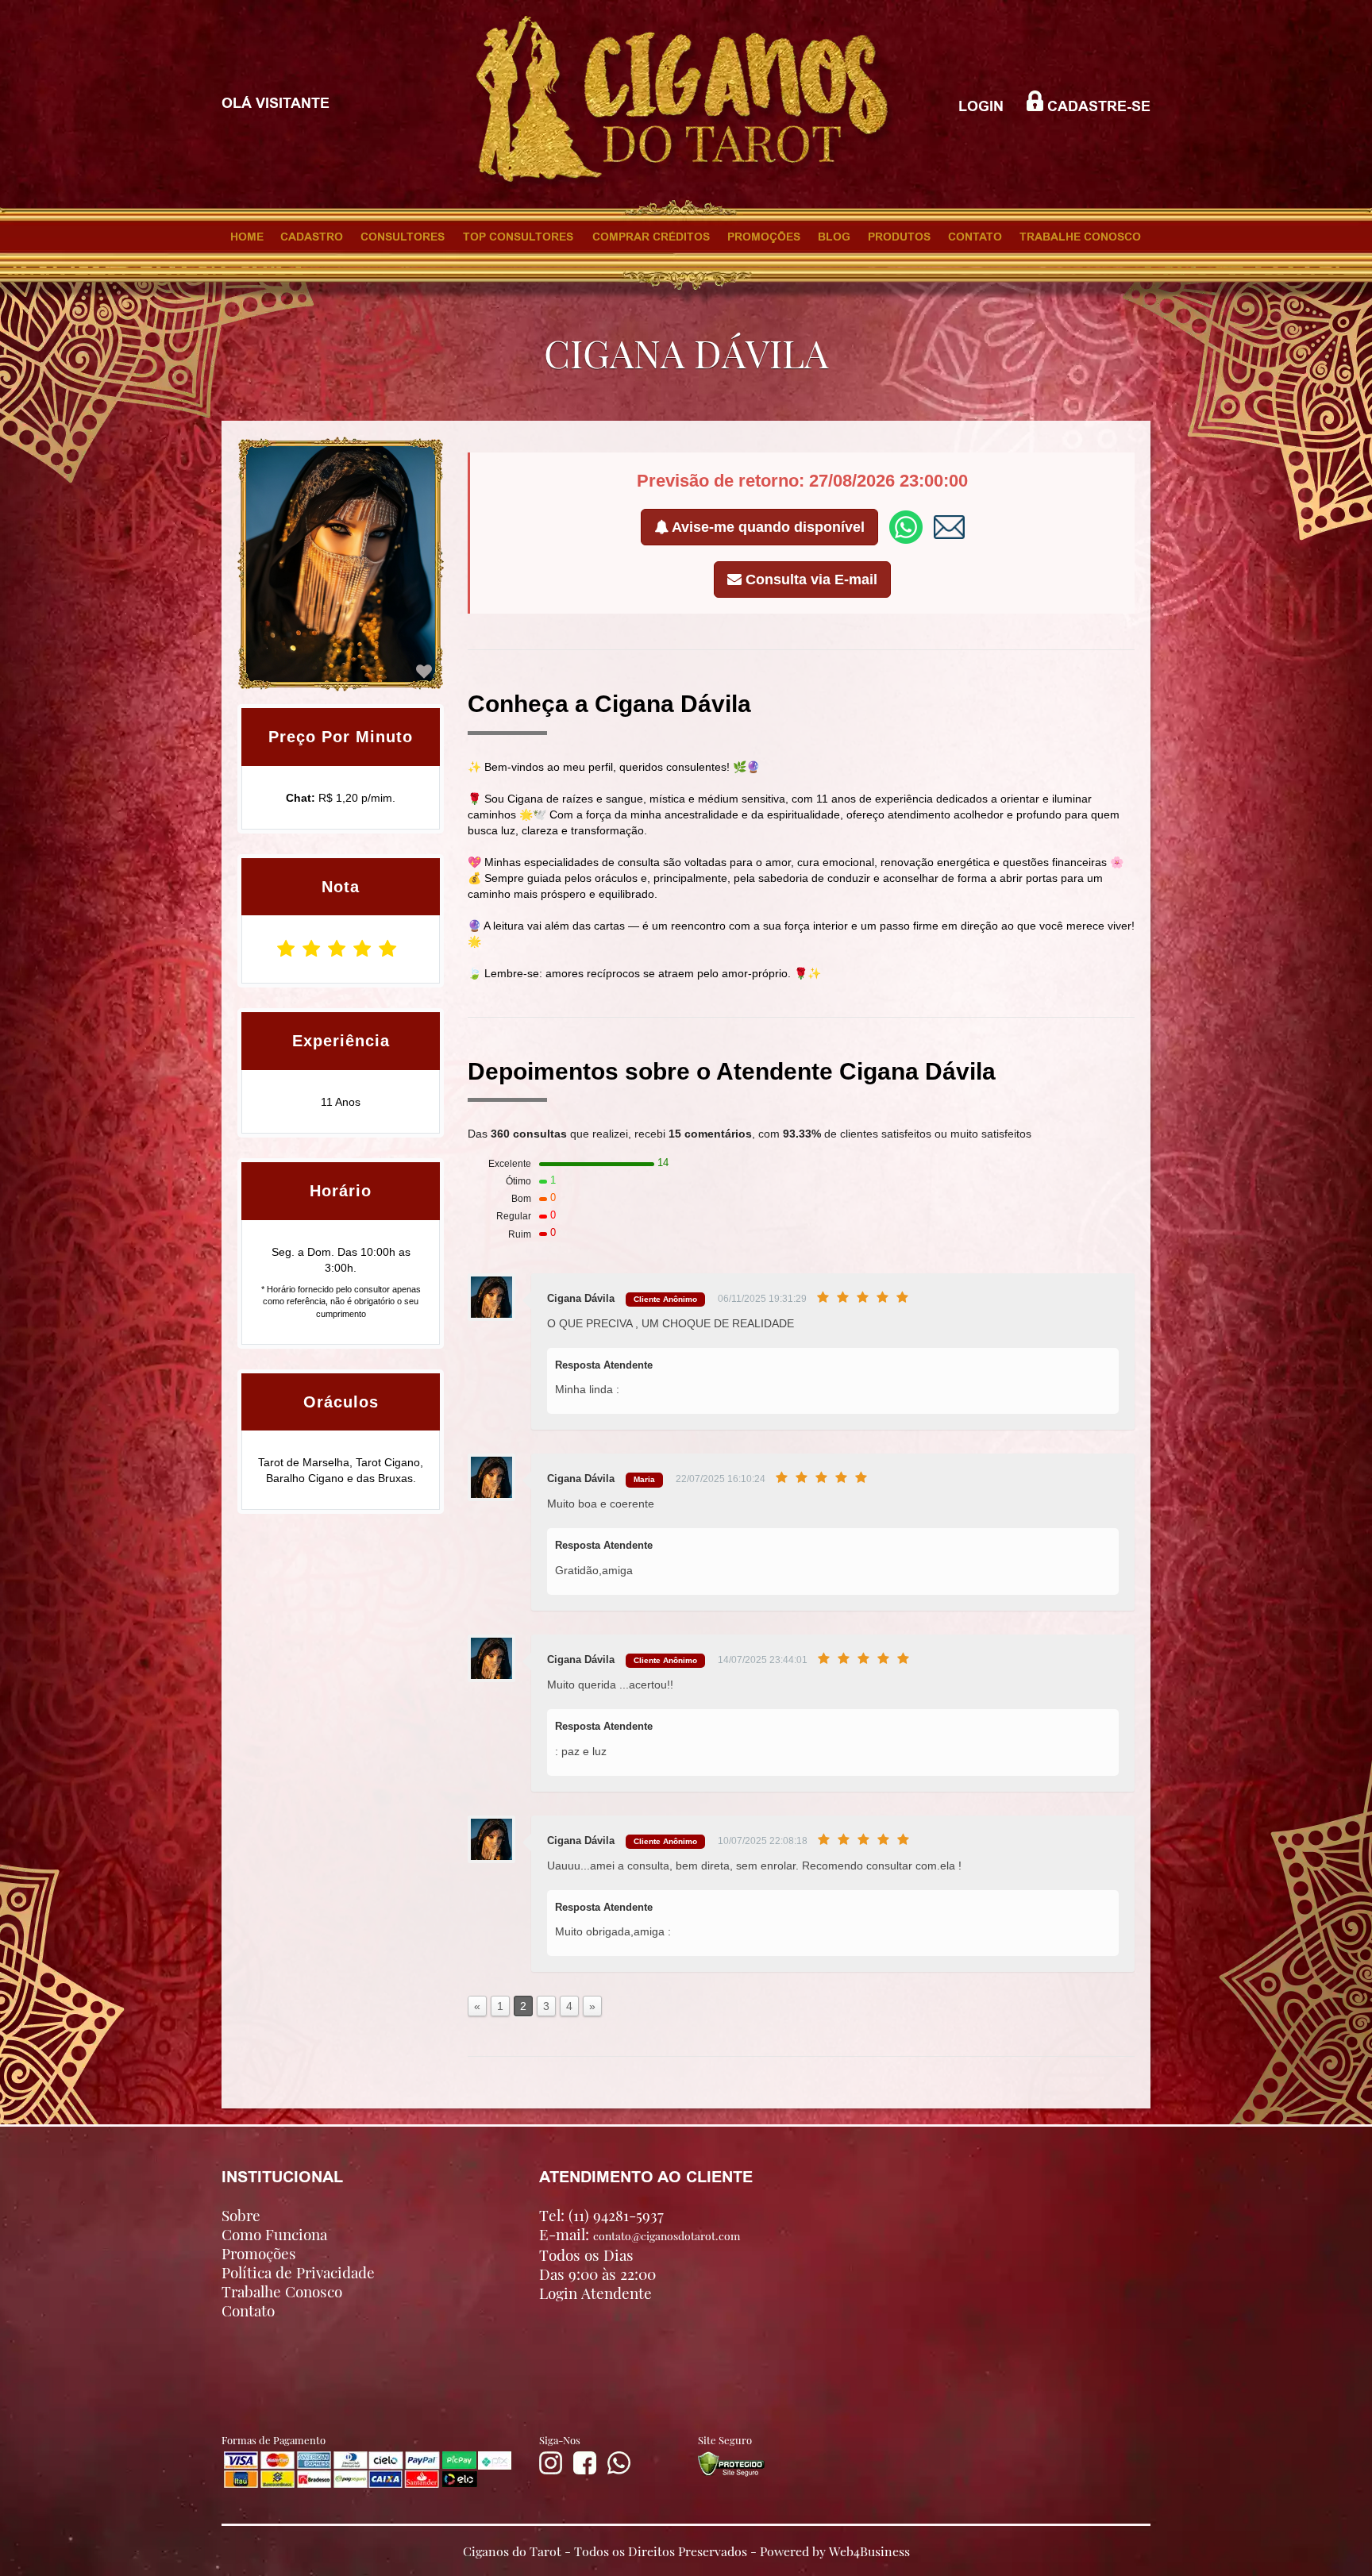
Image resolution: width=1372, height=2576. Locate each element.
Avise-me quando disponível (767, 527)
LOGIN (981, 106)
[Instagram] (551, 2470)
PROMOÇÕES (764, 237)
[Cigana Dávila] (424, 672)
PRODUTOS (899, 237)
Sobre (241, 2215)
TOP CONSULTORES (518, 237)
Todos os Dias (586, 2254)
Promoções (259, 2253)
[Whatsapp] (619, 2470)
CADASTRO (312, 237)
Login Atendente (595, 2293)
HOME (247, 237)
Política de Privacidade (298, 2272)
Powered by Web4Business (835, 2550)
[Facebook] (585, 2470)
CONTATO (975, 237)
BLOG (834, 237)
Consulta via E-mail (809, 580)
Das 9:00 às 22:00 (597, 2274)
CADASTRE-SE (1097, 106)
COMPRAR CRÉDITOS (651, 237)
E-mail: (640, 2234)
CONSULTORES (403, 237)
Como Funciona (274, 2234)
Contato (248, 2310)
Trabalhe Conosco (282, 2291)
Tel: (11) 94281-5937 (601, 2215)
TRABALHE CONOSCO (1080, 237)
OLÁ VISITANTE (276, 103)
